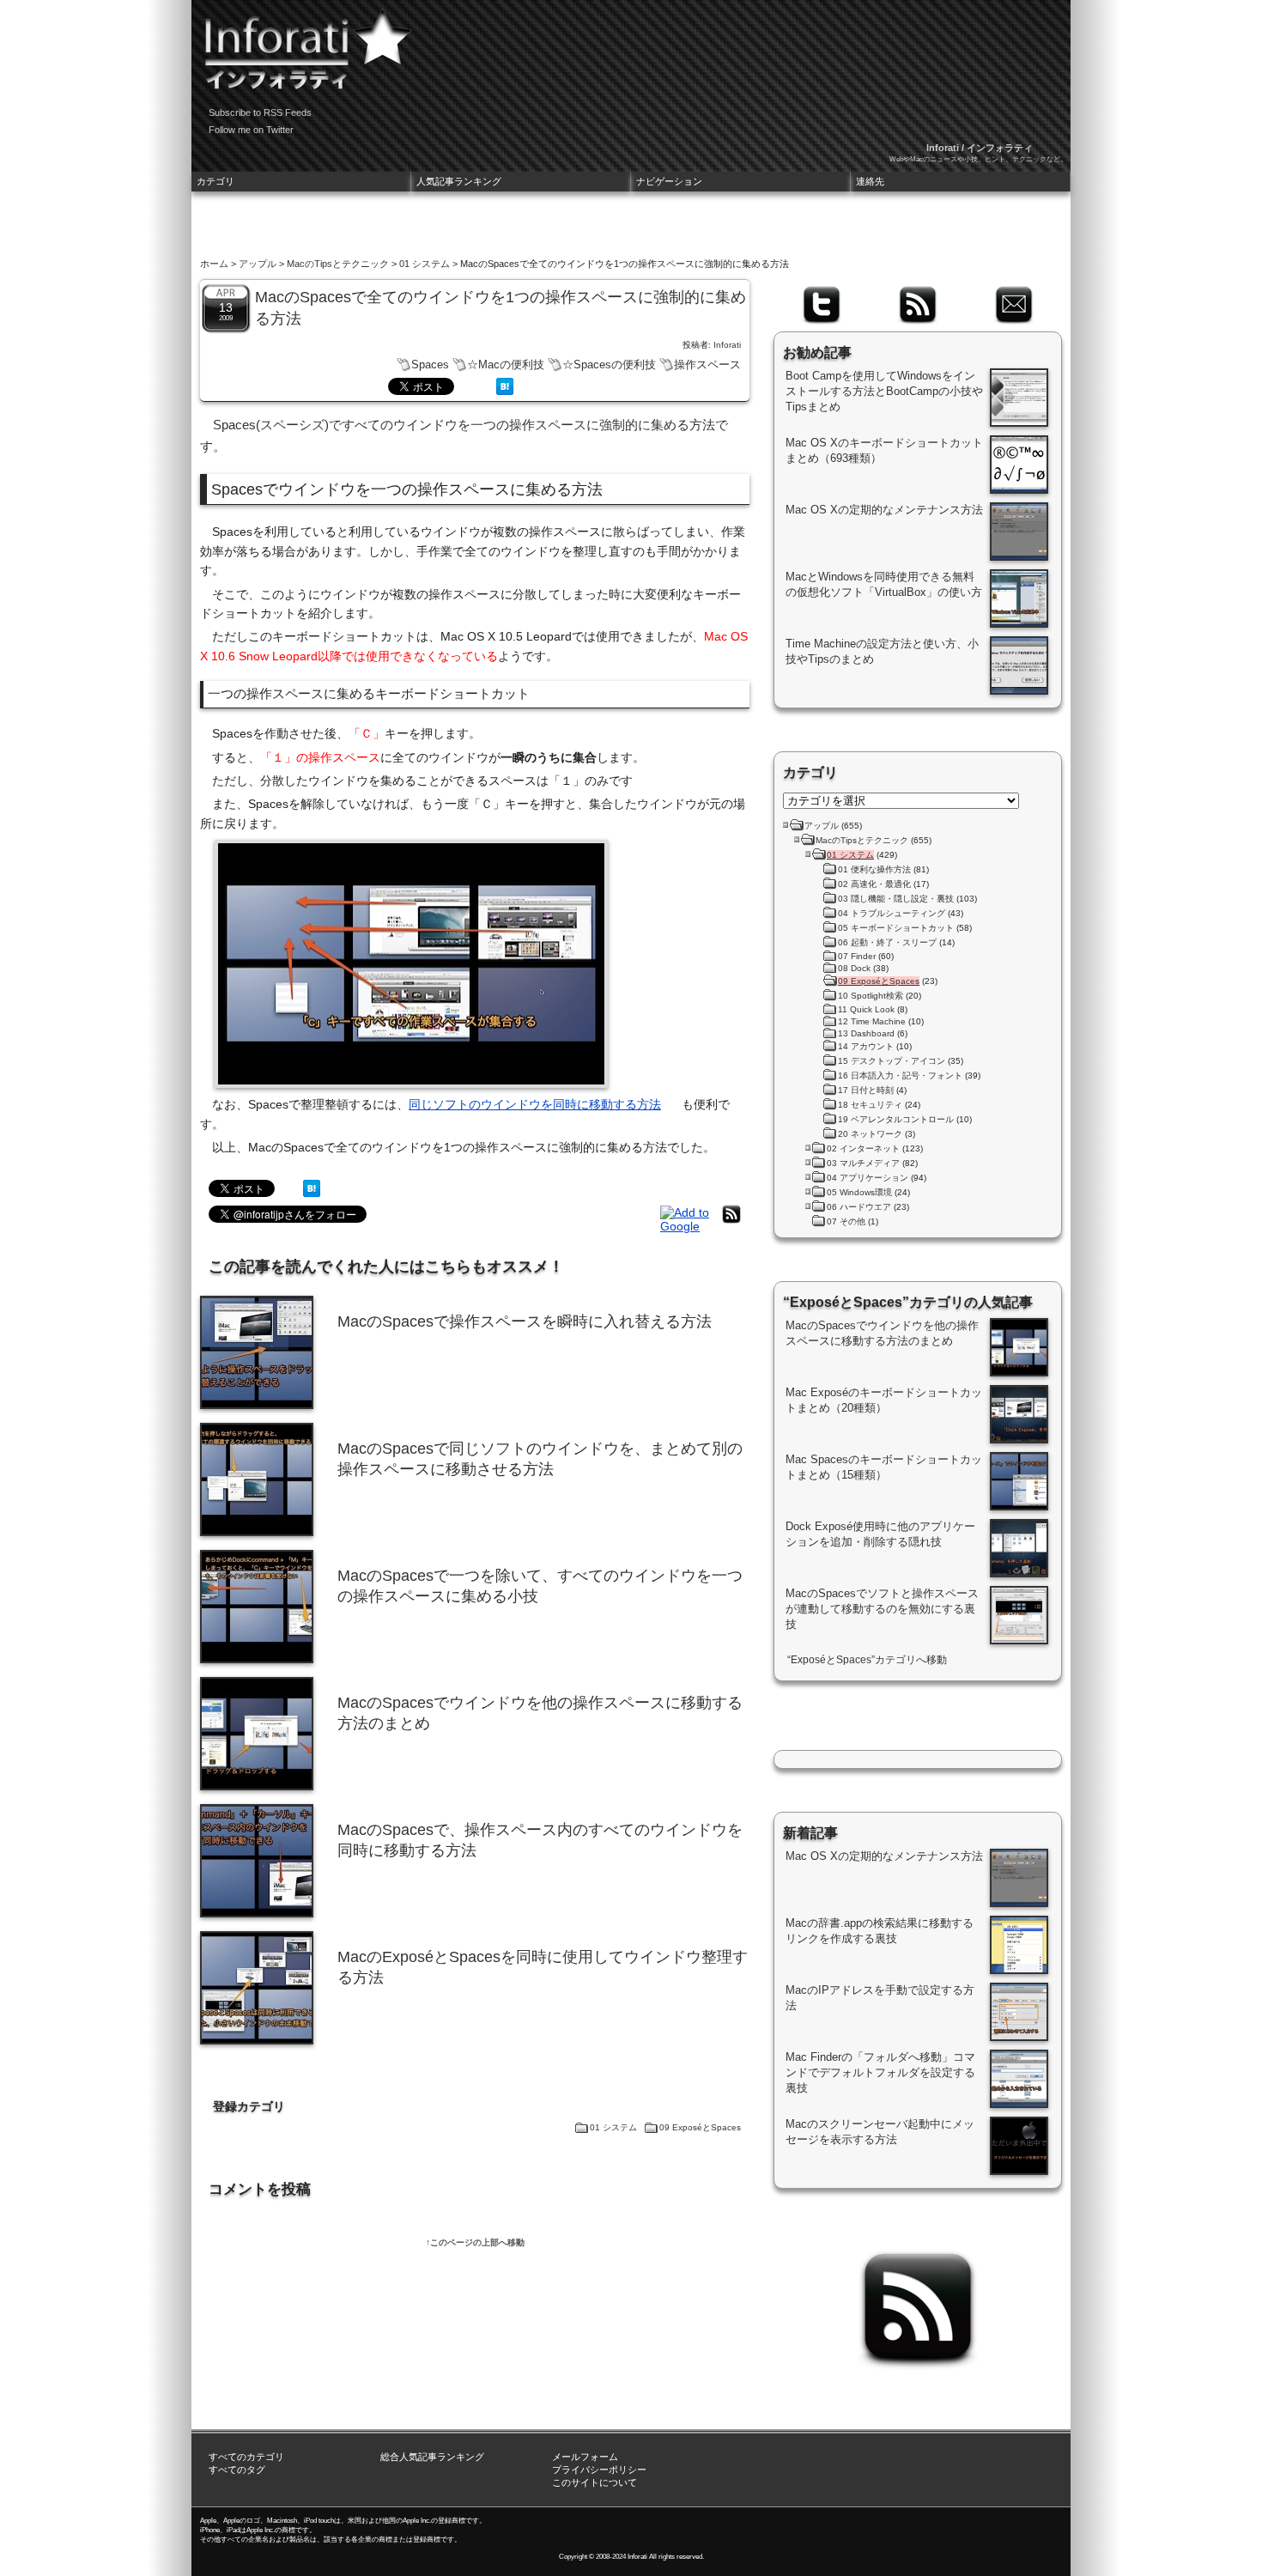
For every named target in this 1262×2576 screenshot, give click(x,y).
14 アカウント (866, 1046)
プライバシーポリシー (599, 2470)
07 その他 (846, 1221)
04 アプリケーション (868, 1178)
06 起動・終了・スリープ (887, 942)
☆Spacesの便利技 (609, 365)
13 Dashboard (866, 1033)
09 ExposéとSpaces (700, 2127)
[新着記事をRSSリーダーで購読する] (731, 1223)
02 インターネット (863, 1148)
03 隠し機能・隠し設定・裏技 (896, 899)
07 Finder (857, 956)
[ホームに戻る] (303, 43)
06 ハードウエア (859, 1207)
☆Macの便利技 (506, 365)
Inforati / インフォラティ (980, 148)
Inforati (727, 345)
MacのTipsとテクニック (338, 264)
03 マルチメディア (863, 1163)
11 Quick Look (866, 1009)
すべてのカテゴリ (246, 2457)
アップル (258, 264)
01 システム (425, 264)
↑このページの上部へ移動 (475, 2242)
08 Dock (854, 968)
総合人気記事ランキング (432, 2457)
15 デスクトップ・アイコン (892, 1061)
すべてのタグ (237, 2470)
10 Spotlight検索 (871, 996)
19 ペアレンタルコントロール (896, 1119)
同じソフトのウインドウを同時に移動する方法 (535, 1104)
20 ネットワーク (870, 1134)
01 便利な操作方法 (874, 869)
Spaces (430, 365)
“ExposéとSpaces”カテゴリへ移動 (867, 1660)
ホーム (214, 264)
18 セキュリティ (870, 1105)
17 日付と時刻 (866, 1090)
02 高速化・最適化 (874, 884)
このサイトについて (595, 2482)
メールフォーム (585, 2457)
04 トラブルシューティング (892, 913)
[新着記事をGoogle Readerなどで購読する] (687, 1226)
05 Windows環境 (859, 1192)
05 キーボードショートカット (896, 928)
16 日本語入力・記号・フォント (900, 1075)
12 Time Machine (872, 1021)
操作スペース (707, 365)
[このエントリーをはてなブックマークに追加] (505, 391)
